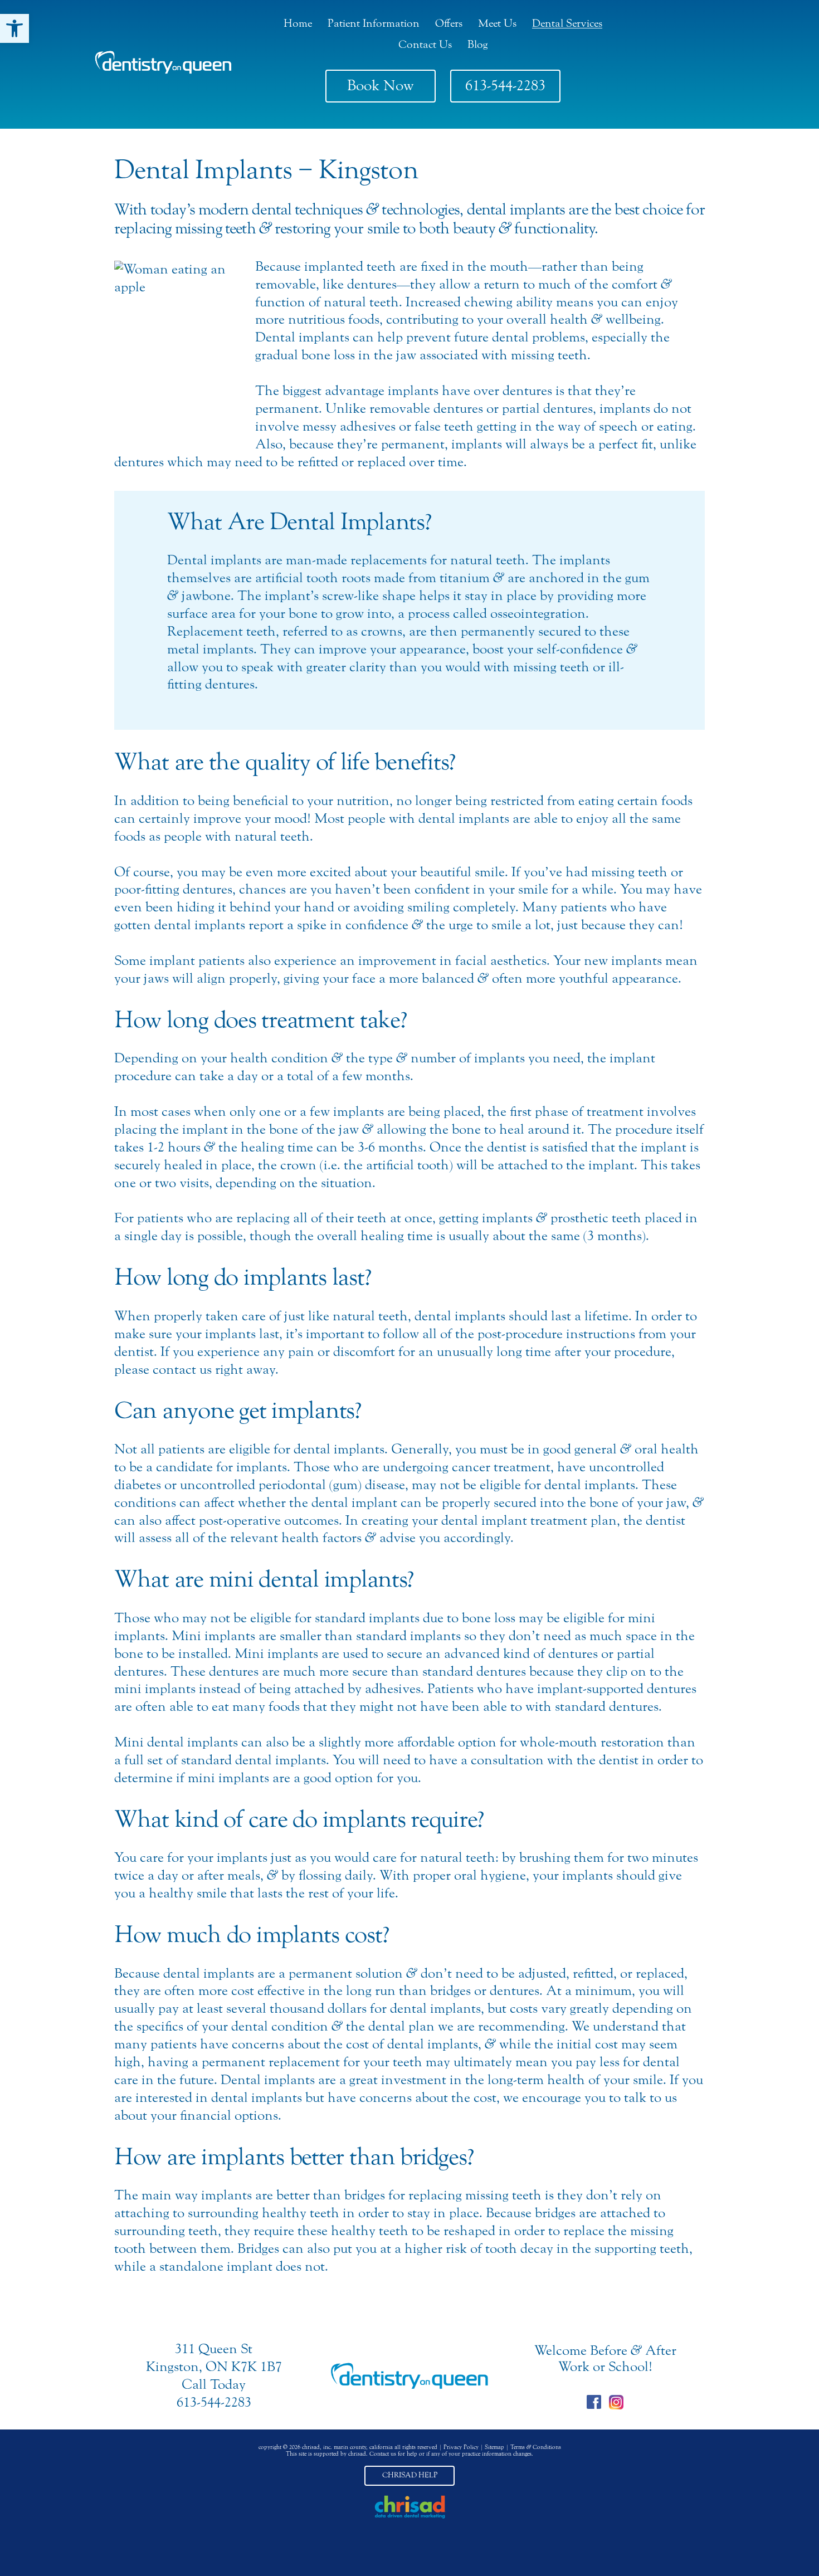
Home (298, 23)
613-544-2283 (505, 86)
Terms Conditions (536, 2447)
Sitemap (494, 2447)
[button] (14, 28)
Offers (449, 23)
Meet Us (497, 23)
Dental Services (567, 23)
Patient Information (374, 23)
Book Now (381, 86)
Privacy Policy (461, 2447)
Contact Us (425, 44)
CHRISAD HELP (410, 2475)
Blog (477, 44)
